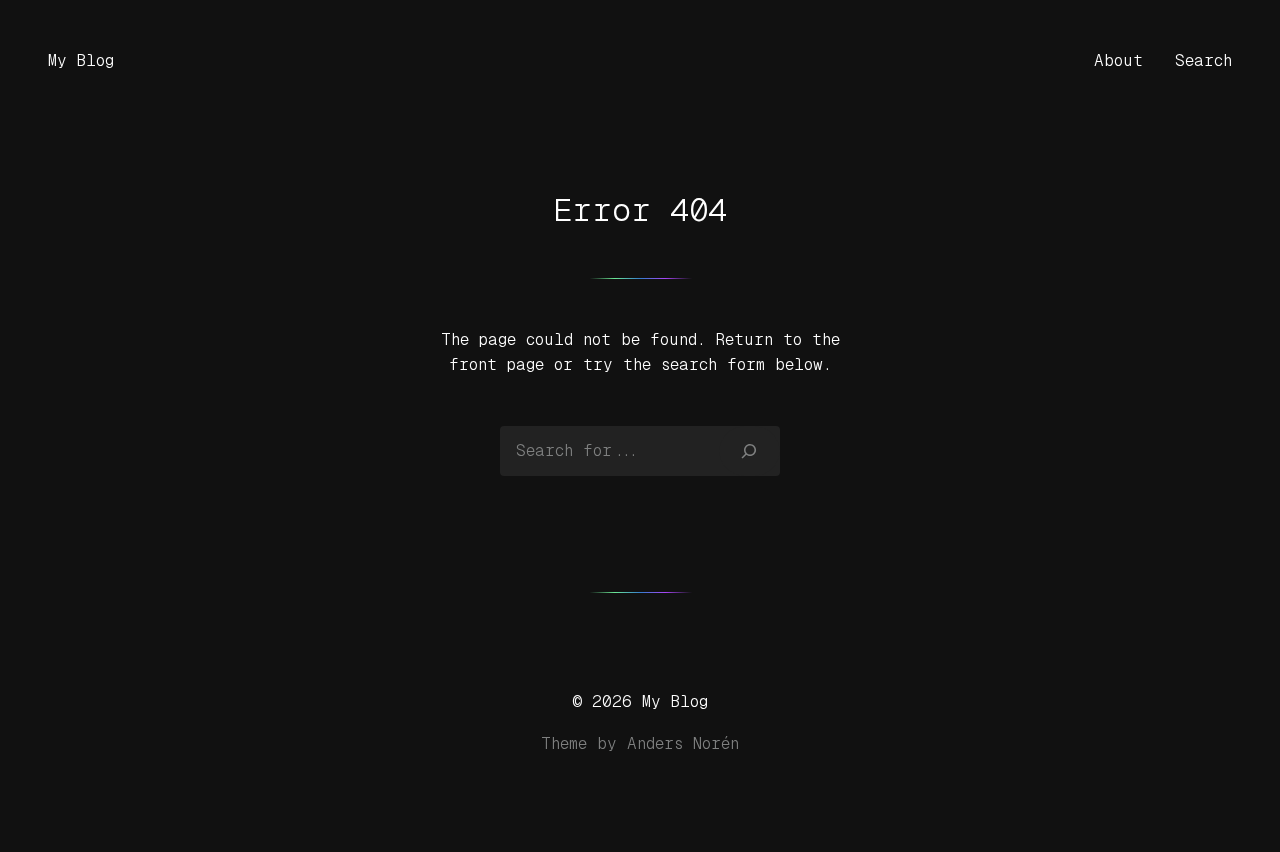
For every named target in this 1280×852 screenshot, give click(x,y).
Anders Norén (683, 743)
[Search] (749, 451)
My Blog (81, 60)
